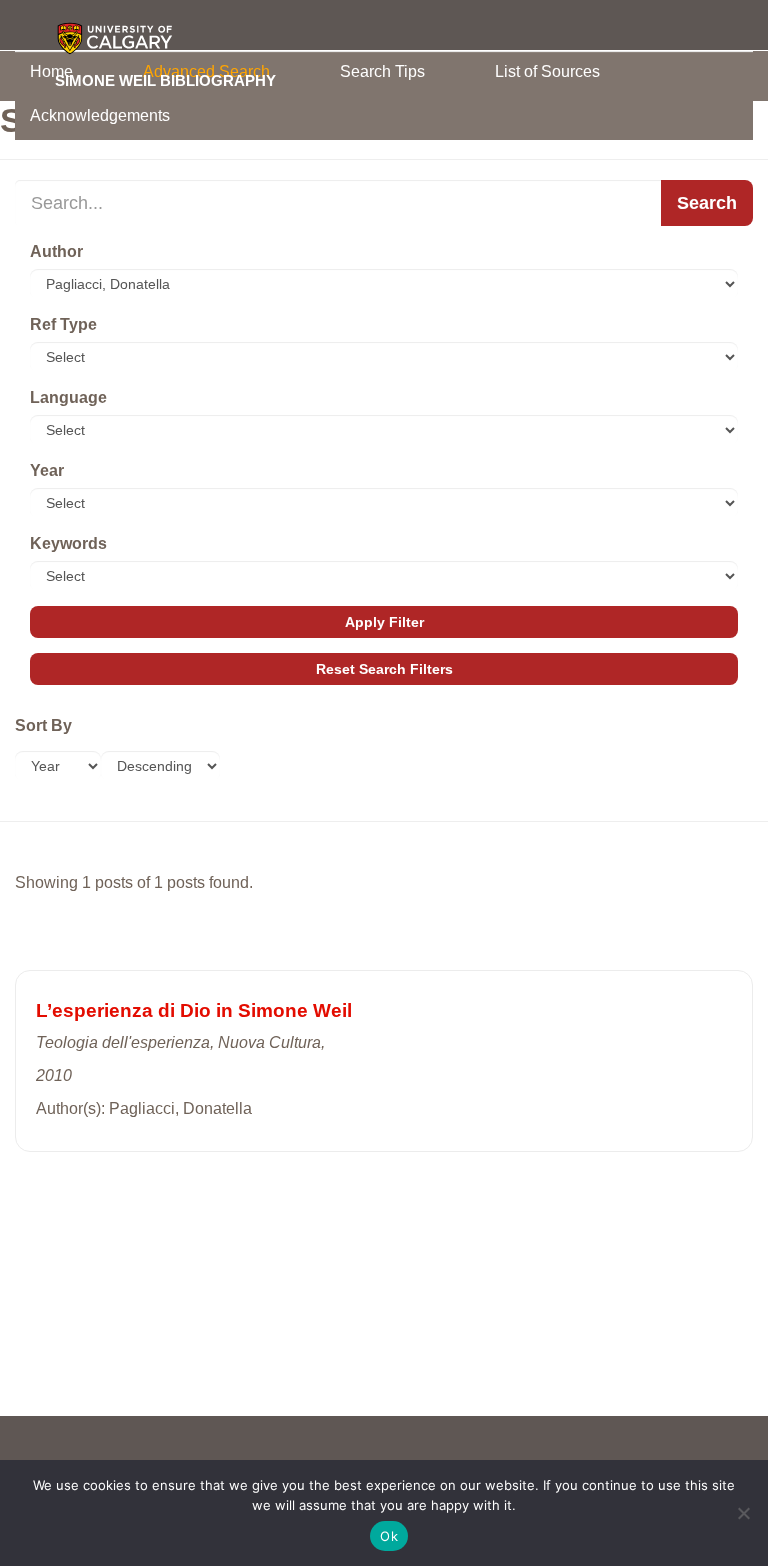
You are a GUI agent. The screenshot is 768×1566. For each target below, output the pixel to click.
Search (707, 203)
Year (47, 470)
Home (51, 71)
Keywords (68, 543)
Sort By (43, 725)
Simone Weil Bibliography (165, 80)
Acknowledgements (100, 115)
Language (68, 397)
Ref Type (63, 324)
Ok (389, 1536)
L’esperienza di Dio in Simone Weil (194, 1010)
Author (56, 251)
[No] (743, 1513)
